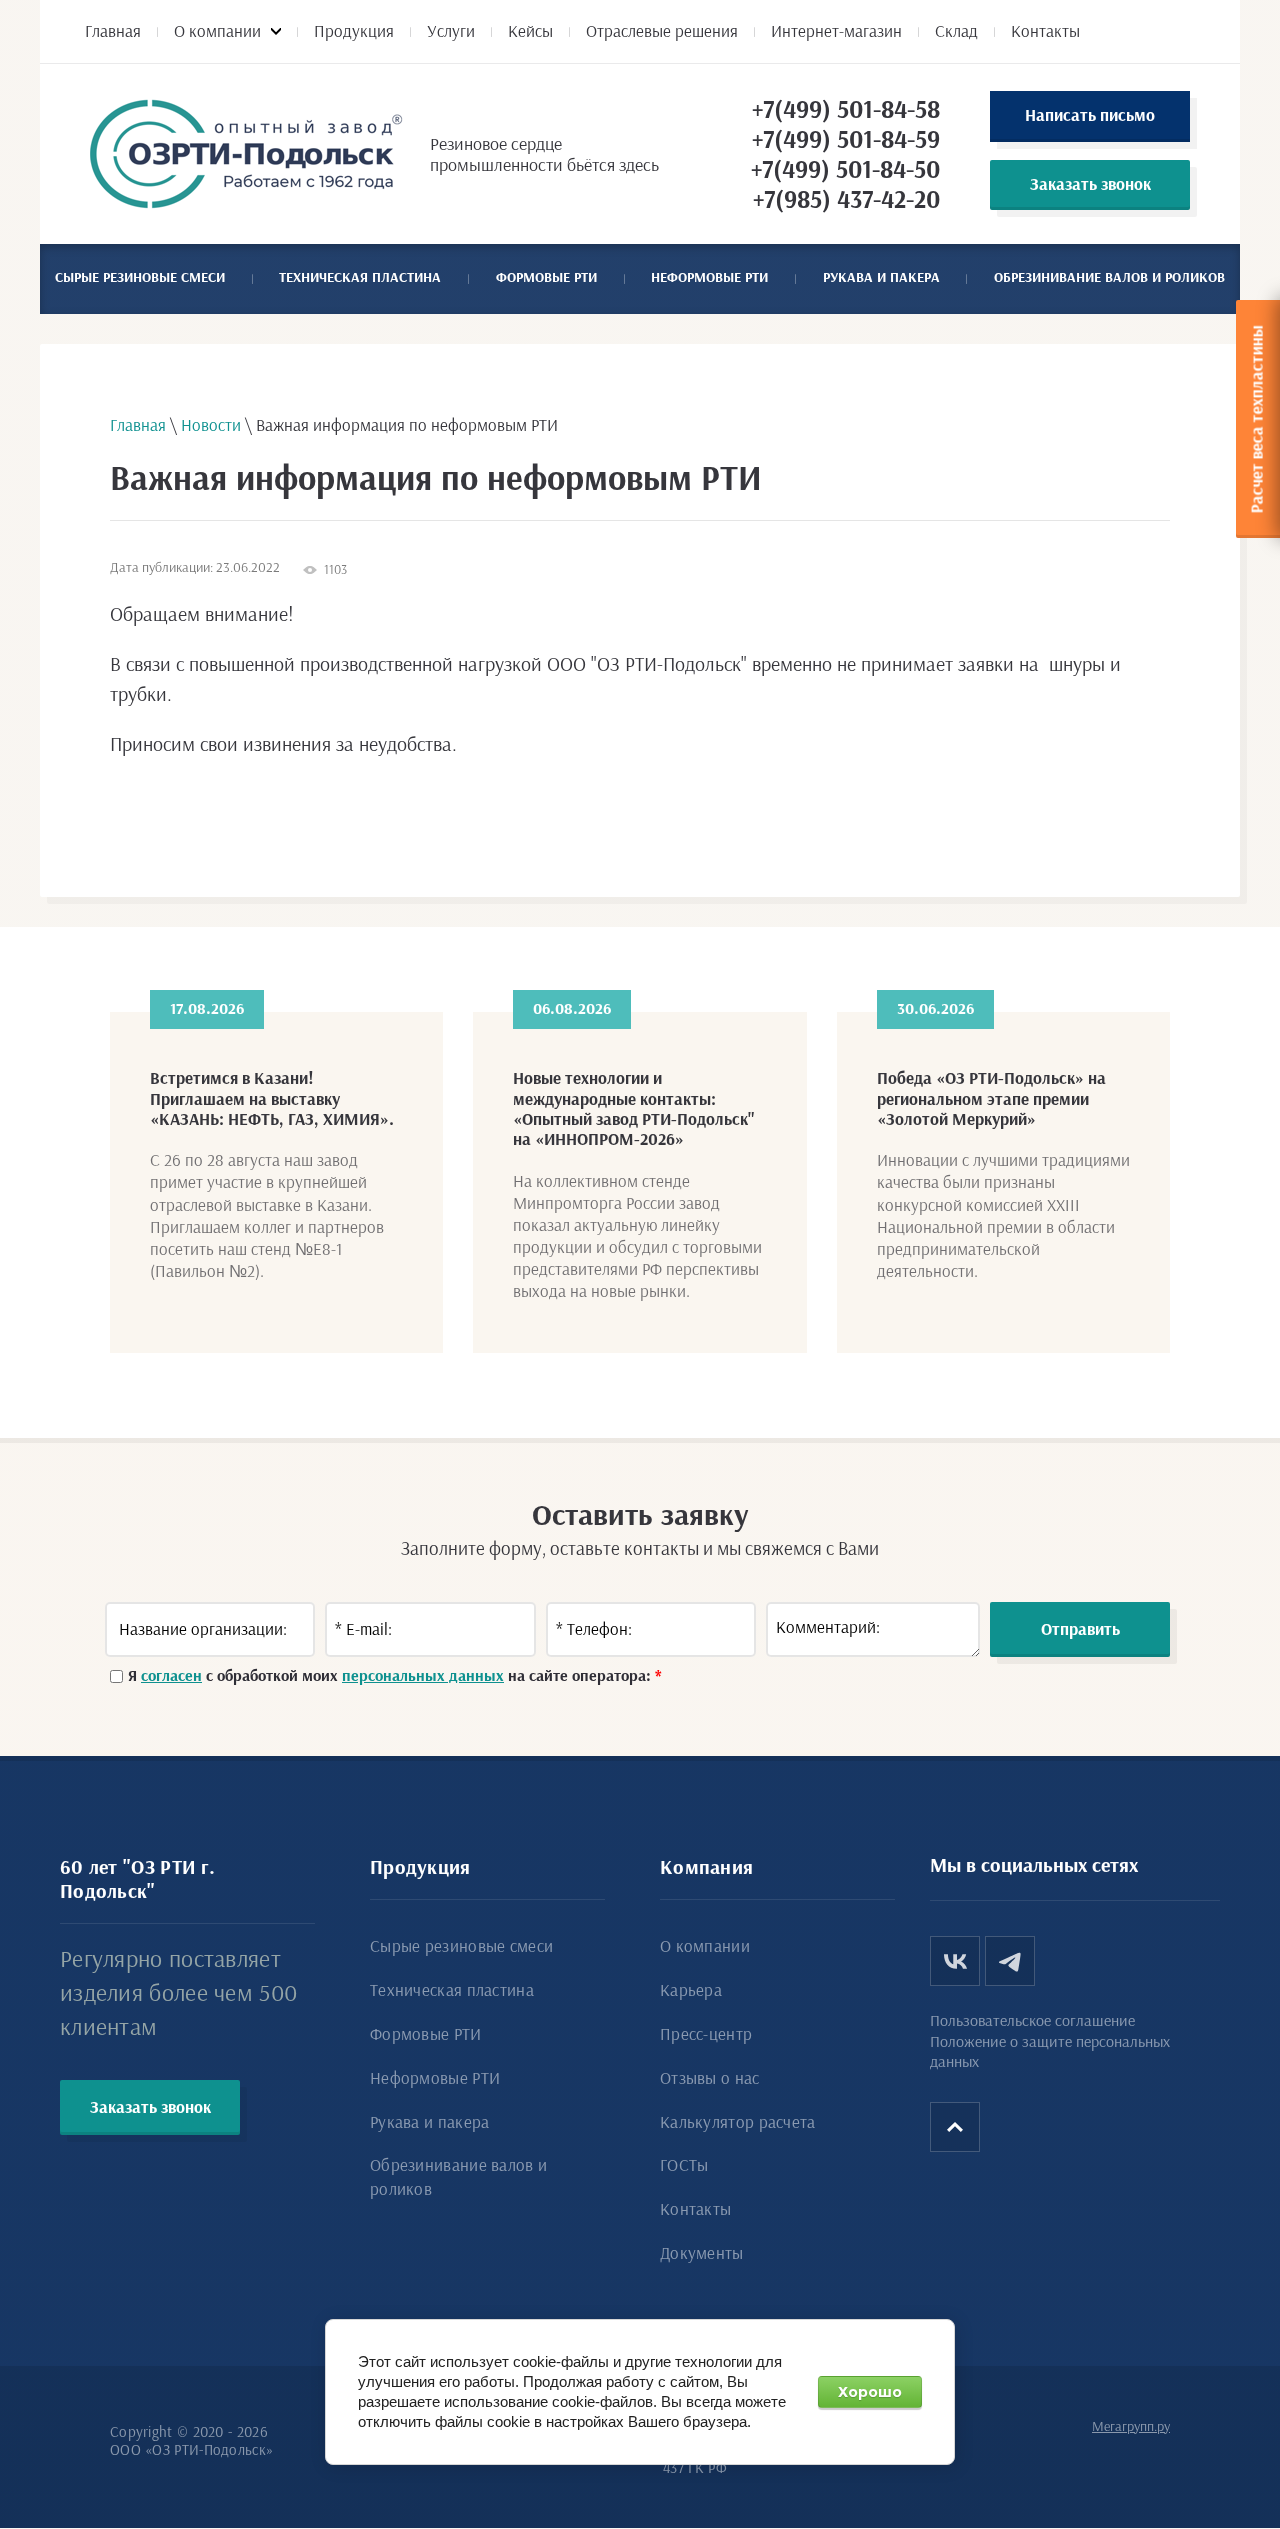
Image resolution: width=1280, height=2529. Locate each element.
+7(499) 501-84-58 (846, 110)
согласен (171, 1676)
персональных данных (423, 1676)
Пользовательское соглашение (1032, 2021)
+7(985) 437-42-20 (846, 200)
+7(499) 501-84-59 (846, 140)
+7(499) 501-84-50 (845, 170)
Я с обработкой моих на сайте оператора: (395, 1676)
